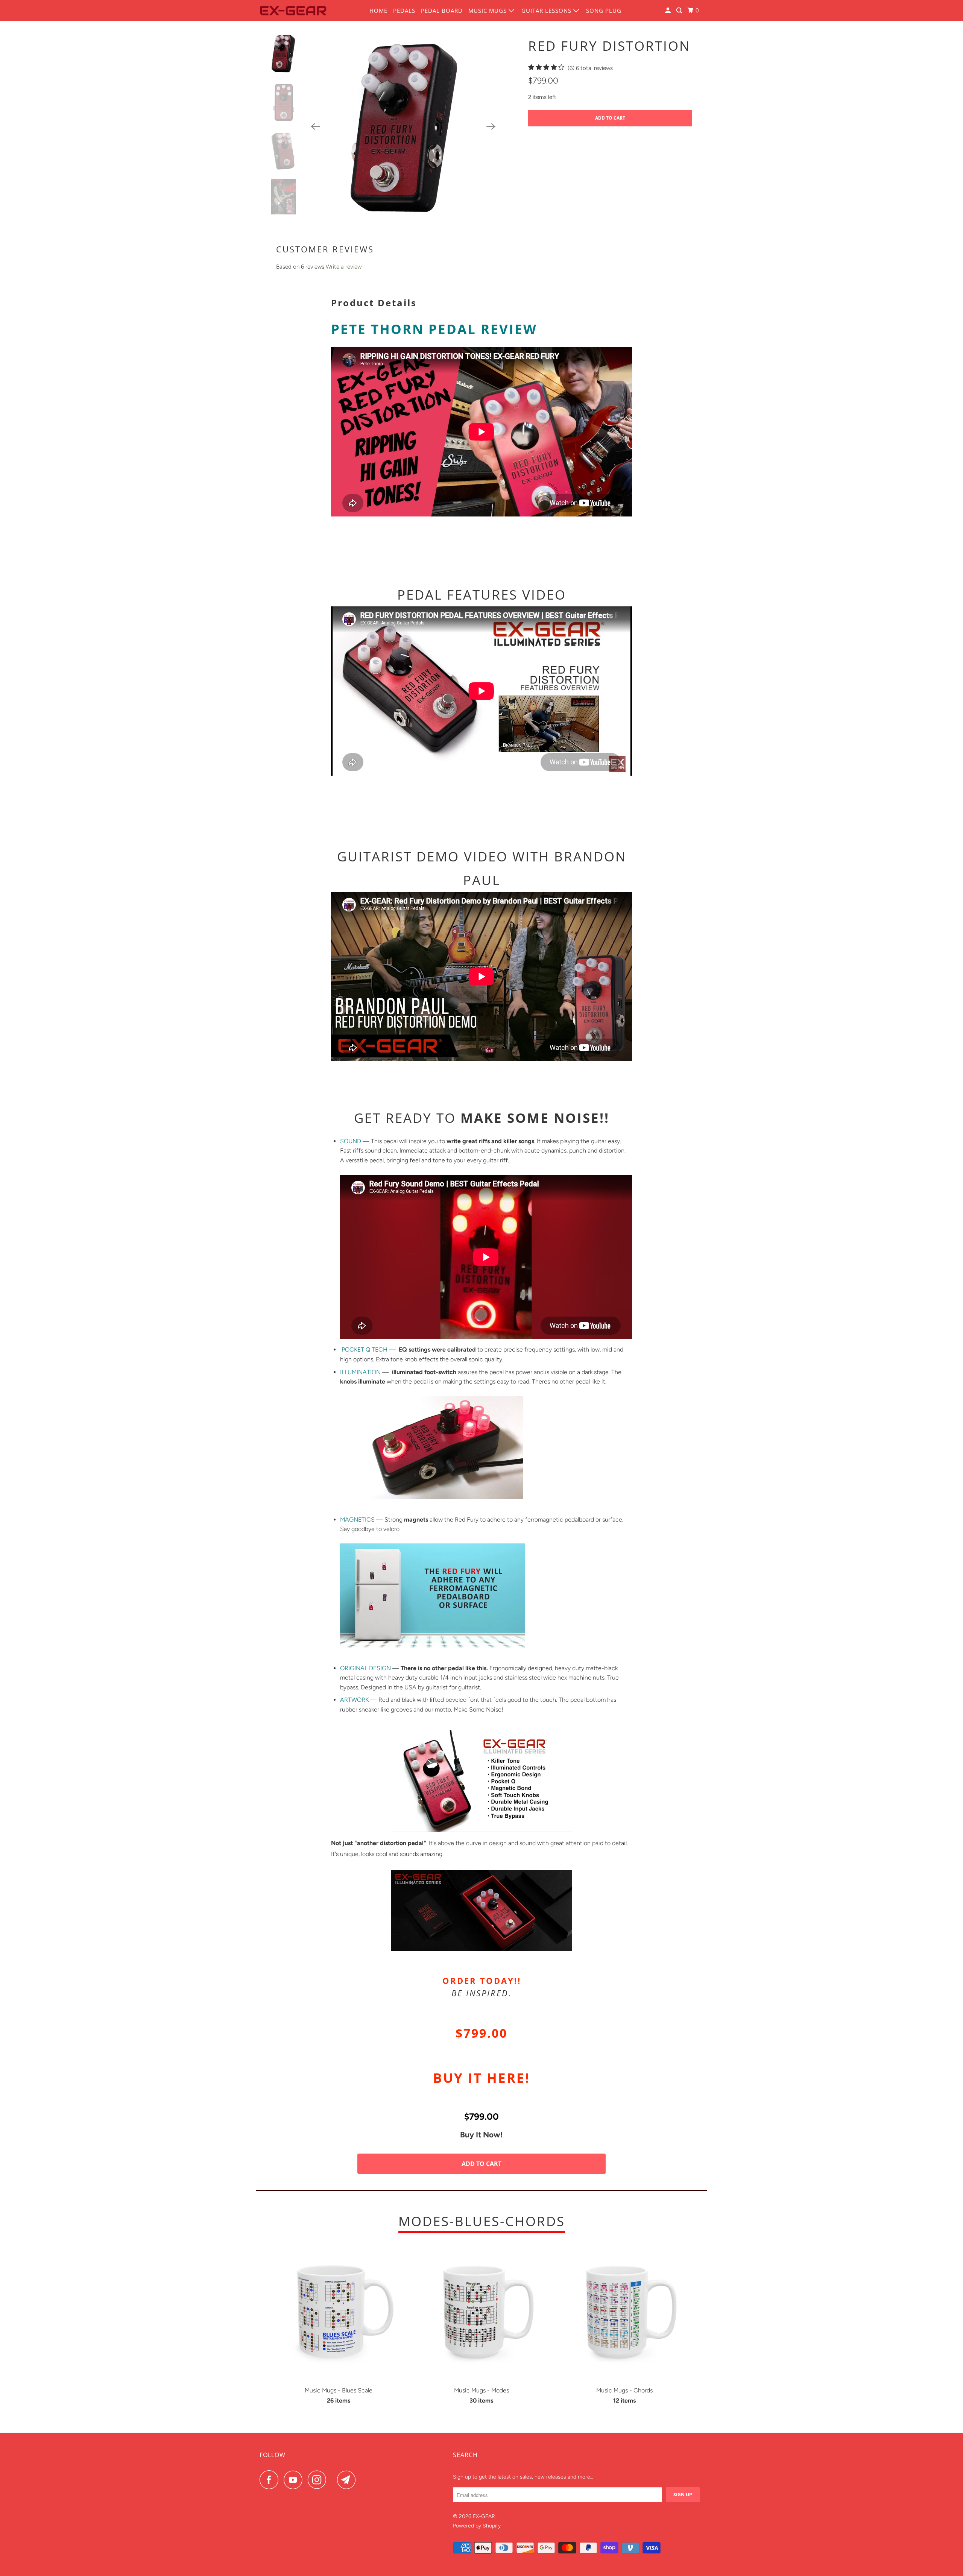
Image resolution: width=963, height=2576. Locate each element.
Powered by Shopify (477, 2526)
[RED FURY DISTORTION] (403, 126)
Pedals (404, 11)
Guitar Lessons (547, 11)
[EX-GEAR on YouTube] (295, 2480)
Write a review (344, 267)
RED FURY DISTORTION (609, 46)
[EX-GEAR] (293, 11)
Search (465, 2455)
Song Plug (604, 11)
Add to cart (481, 2164)
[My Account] (669, 11)
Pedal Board (442, 11)
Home (378, 11)
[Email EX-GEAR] (348, 2480)
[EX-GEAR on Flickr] (334, 2480)
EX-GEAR (484, 2516)
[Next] (491, 126)
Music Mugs (488, 11)
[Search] (680, 11)
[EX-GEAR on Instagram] (319, 2480)
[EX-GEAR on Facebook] (271, 2480)
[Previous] (315, 126)
